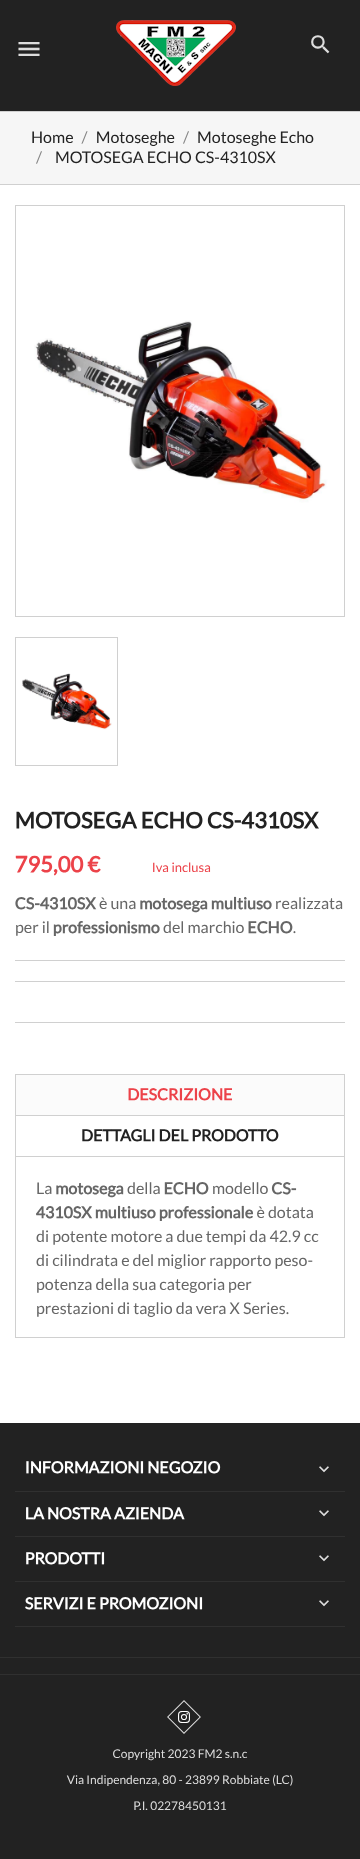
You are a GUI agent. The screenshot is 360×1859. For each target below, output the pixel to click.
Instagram (184, 1717)
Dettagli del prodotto (180, 1135)
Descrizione (179, 1094)
